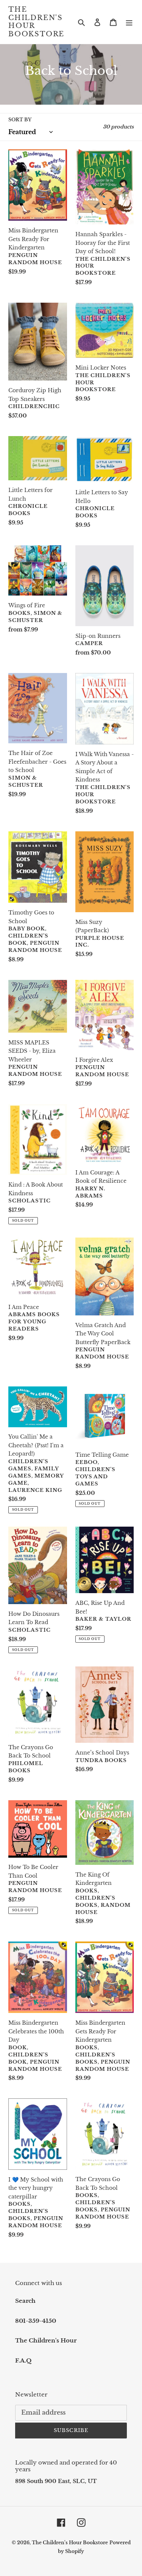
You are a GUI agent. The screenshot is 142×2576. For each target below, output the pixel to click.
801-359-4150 (36, 2321)
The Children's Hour (46, 2340)
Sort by (20, 120)
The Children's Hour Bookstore (36, 22)
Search (25, 2301)
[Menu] (129, 22)
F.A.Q (23, 2360)
